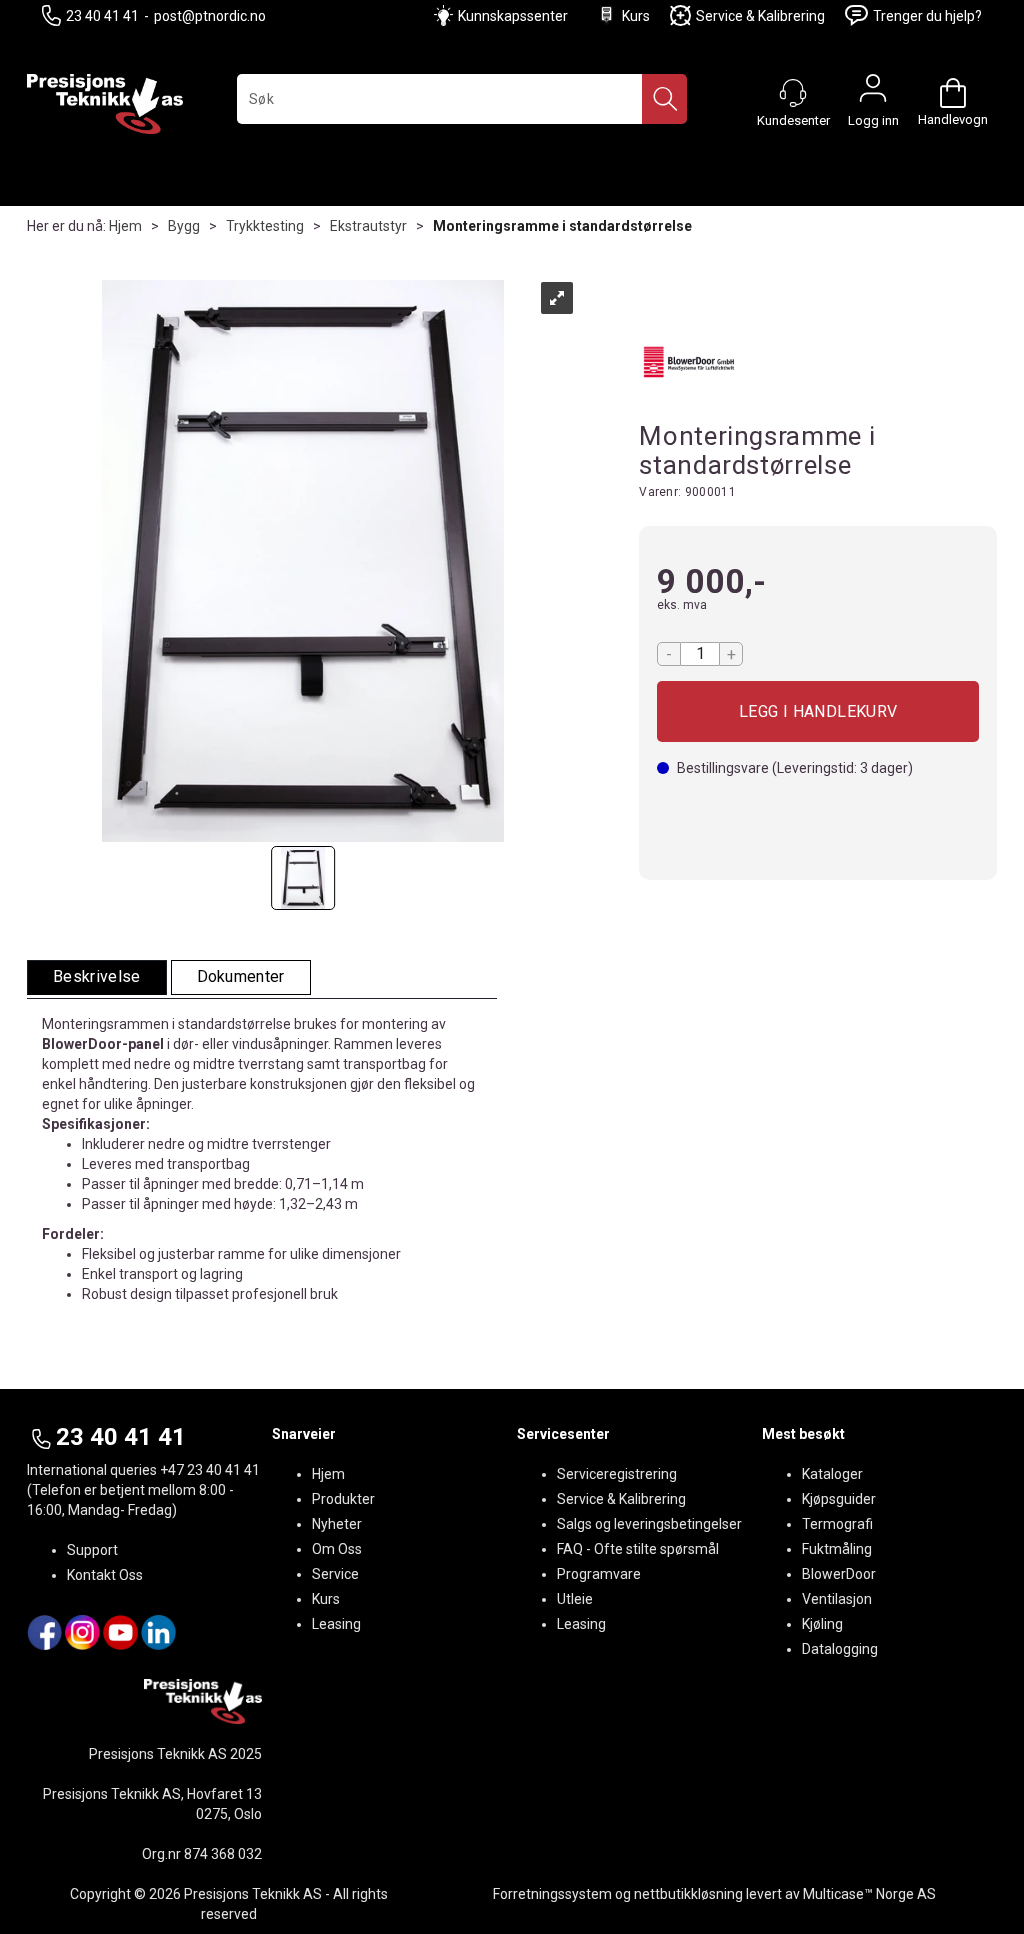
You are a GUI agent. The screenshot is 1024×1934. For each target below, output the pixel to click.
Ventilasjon (837, 1599)
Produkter (343, 1499)
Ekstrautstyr (368, 226)
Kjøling (822, 1624)
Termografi (837, 1524)
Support (92, 1550)
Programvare (599, 1574)
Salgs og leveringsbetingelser (649, 1524)
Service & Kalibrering (760, 16)
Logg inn (873, 93)
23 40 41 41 (102, 16)
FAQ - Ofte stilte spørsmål (638, 1549)
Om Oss (337, 1549)
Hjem (125, 226)
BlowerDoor (839, 1574)
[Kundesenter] (793, 93)
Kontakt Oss (105, 1575)
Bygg (184, 226)
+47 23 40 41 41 (210, 1470)
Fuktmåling (837, 1549)
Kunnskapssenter (513, 16)
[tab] (97, 977)
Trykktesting (265, 226)
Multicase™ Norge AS (869, 1894)
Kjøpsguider (839, 1499)
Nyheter (337, 1524)
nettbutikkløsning (688, 1894)
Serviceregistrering (617, 1474)
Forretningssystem (552, 1894)
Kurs (636, 16)
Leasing (336, 1624)
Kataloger (832, 1474)
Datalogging (840, 1649)
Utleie (575, 1599)
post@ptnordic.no (210, 16)
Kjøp (818, 711)
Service (335, 1574)
